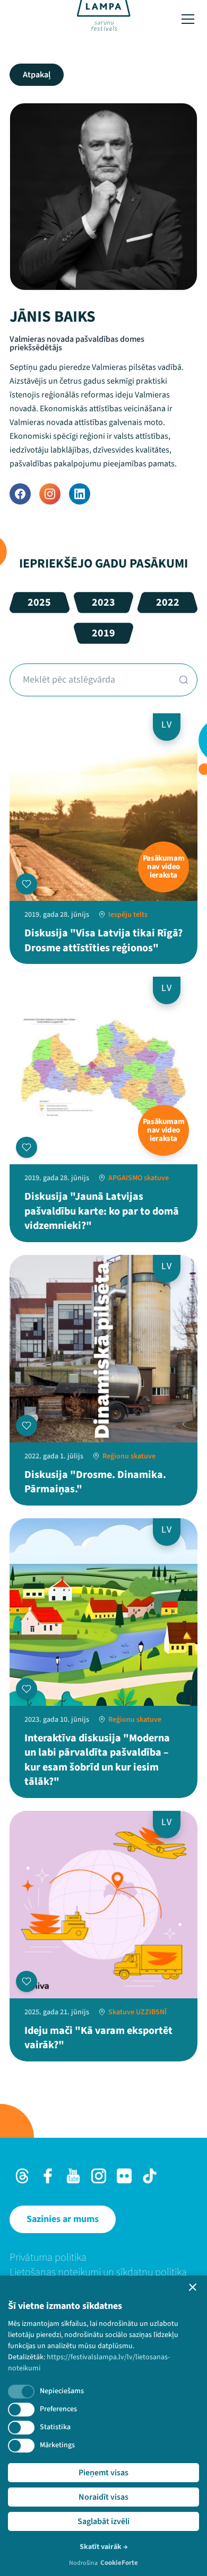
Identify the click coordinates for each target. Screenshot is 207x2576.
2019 (103, 633)
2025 (39, 603)
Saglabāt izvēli (103, 2521)
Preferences (58, 2409)
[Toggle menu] (188, 19)
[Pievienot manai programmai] (27, 884)
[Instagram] (50, 494)
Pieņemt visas (103, 2473)
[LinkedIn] (80, 494)
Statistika (55, 2427)
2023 (103, 603)
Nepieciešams (62, 2391)
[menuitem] (103, 2258)
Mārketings (57, 2445)
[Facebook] (20, 494)
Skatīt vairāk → (104, 2547)
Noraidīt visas (103, 2497)
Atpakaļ (37, 75)
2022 (168, 603)
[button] (193, 2287)
